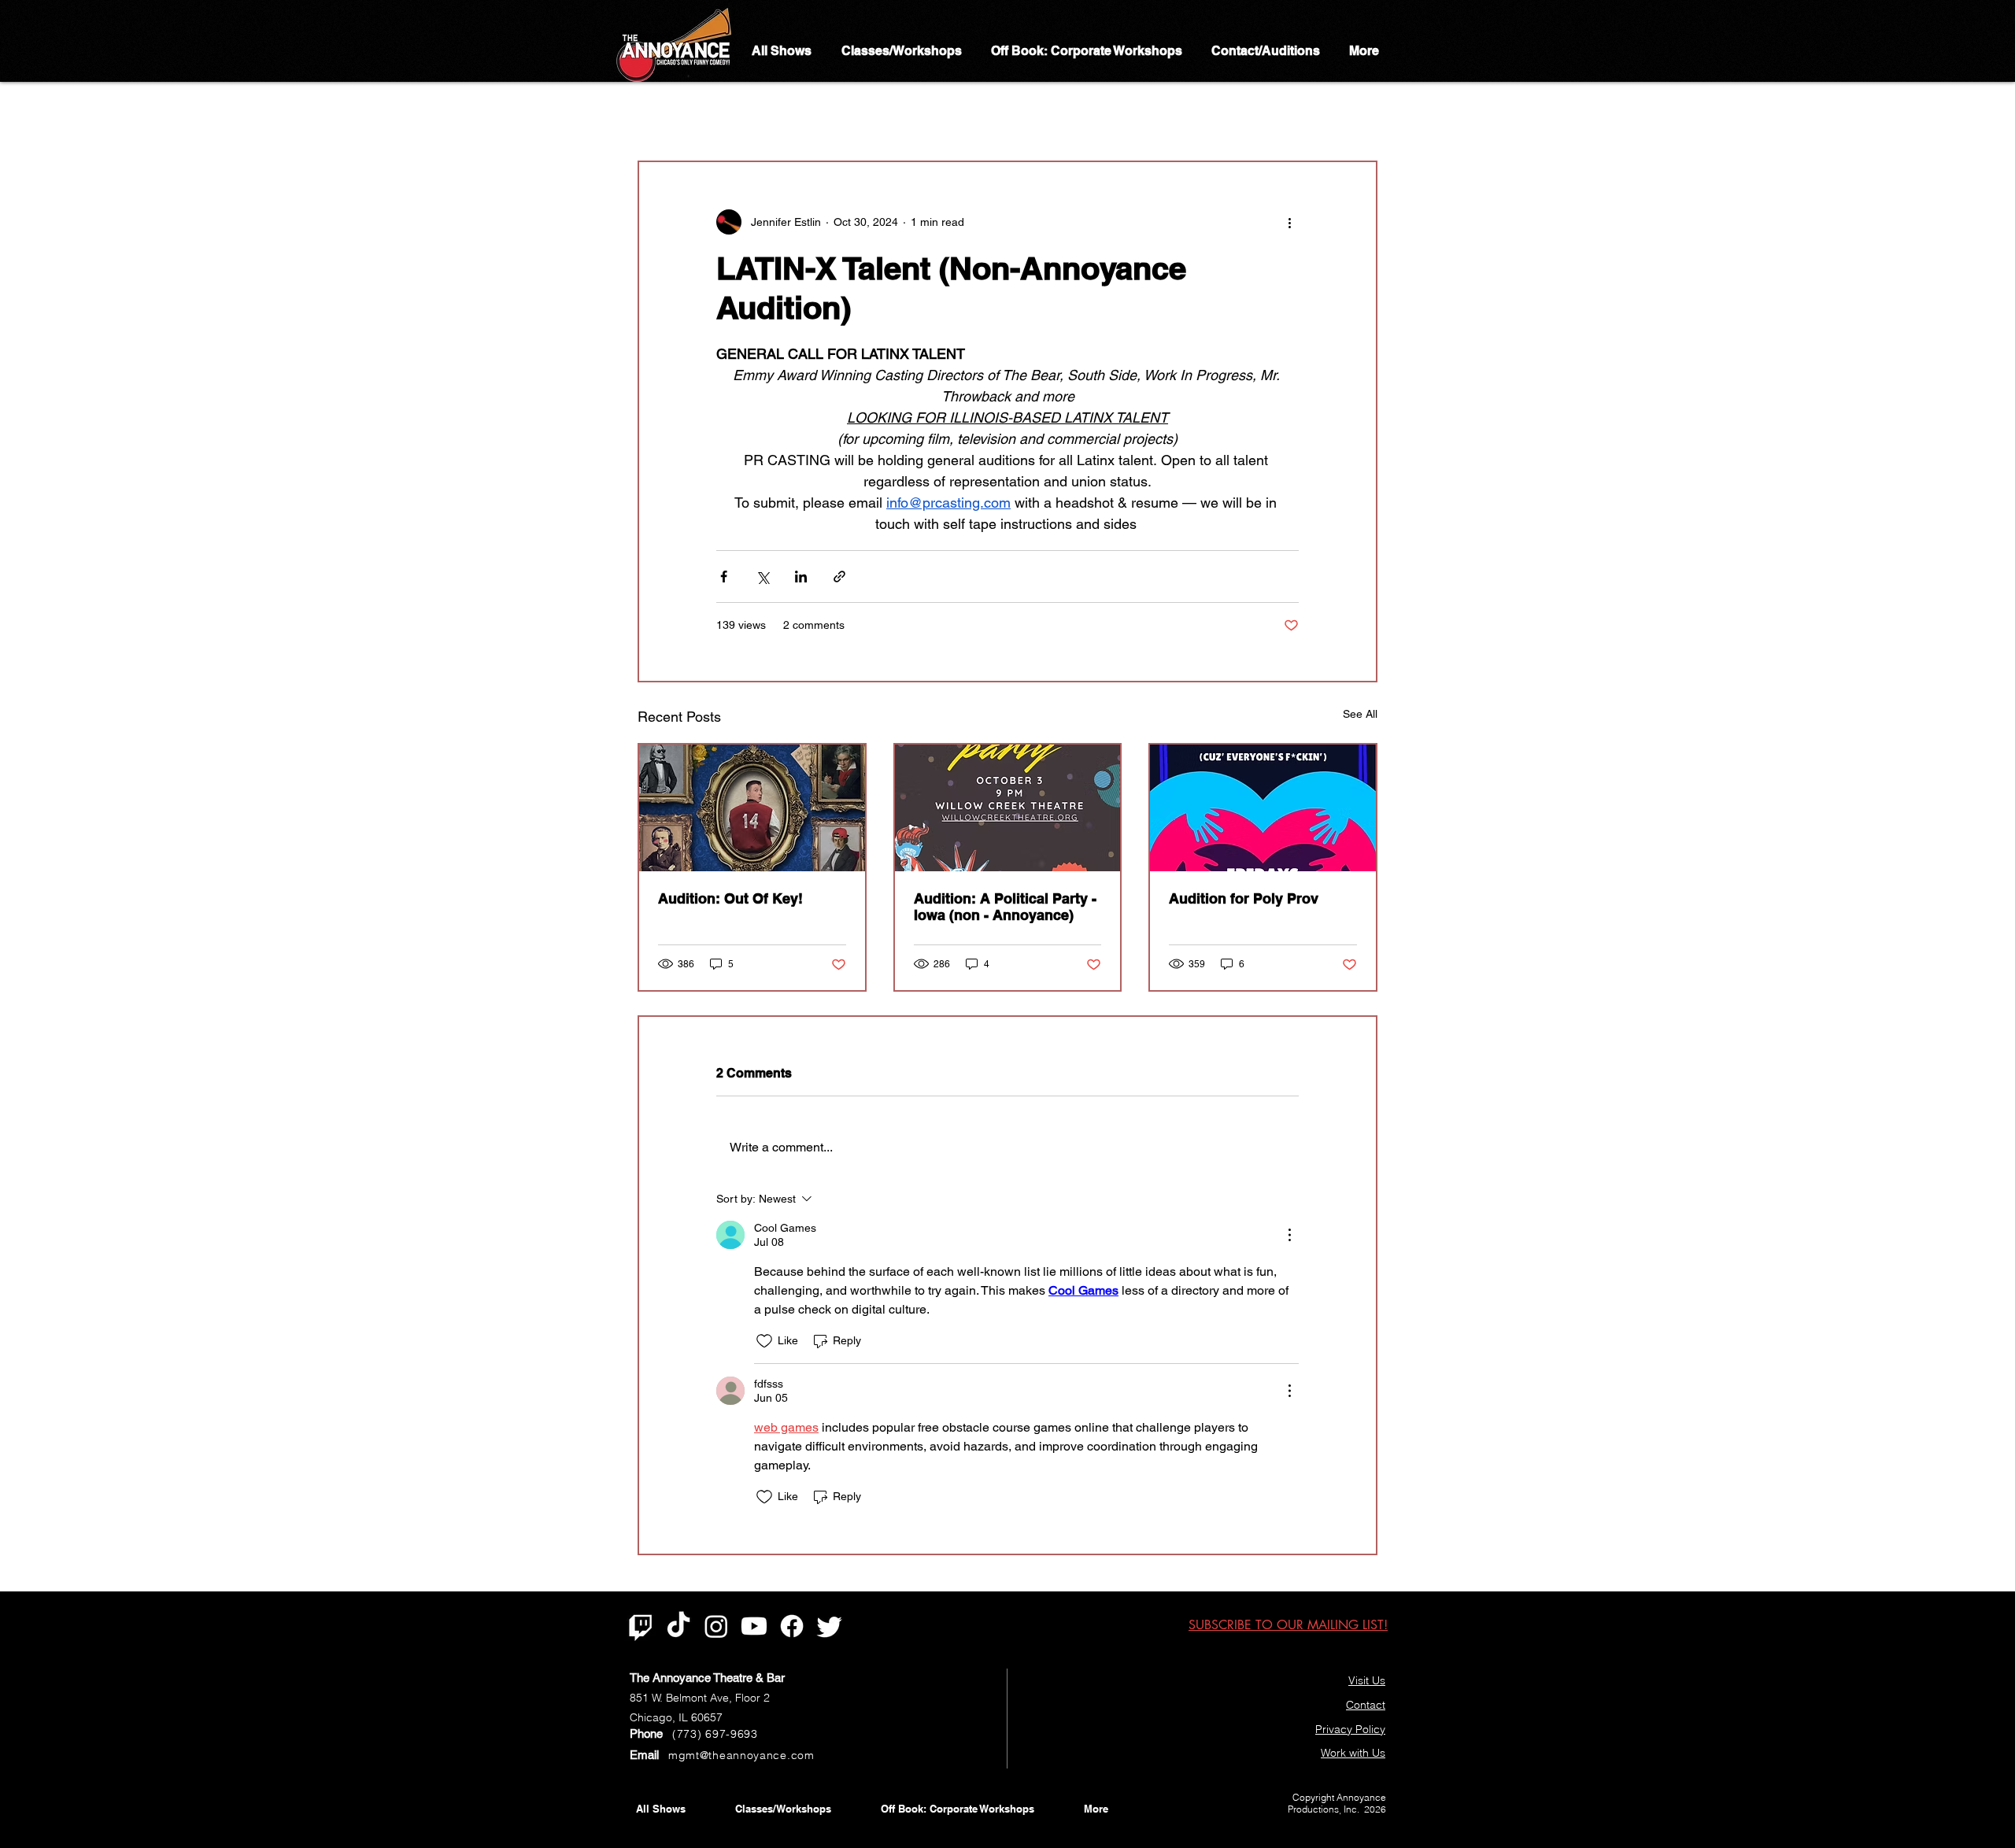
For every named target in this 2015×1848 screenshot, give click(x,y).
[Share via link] (839, 577)
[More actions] (1289, 222)
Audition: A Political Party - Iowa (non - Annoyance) (1005, 907)
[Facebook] (792, 1626)
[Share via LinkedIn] (801, 577)
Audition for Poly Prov (1244, 898)
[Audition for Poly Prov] (1263, 808)
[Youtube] (754, 1626)
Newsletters (842, 113)
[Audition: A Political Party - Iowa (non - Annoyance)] (1008, 808)
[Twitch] (641, 1626)
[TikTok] (678, 1626)
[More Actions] (1289, 1235)
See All (1360, 714)
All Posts (658, 113)
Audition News (746, 113)
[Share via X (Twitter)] (762, 577)
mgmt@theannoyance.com (741, 1755)
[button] (1357, 113)
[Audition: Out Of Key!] (752, 808)
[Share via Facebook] (724, 577)
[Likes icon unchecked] (764, 1341)
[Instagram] (716, 1626)
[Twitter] (830, 1626)
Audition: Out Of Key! (730, 898)
